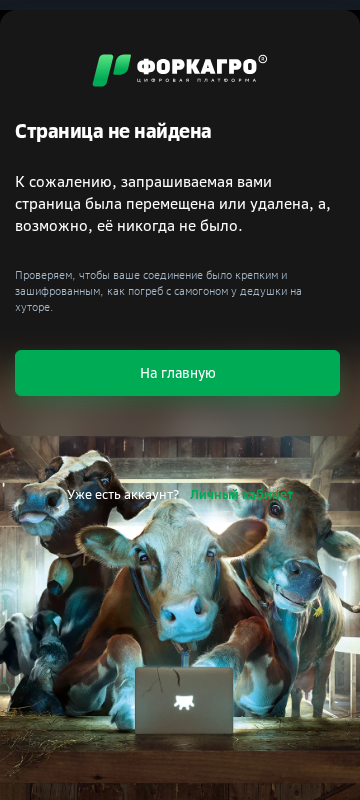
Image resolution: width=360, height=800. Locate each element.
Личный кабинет (241, 494)
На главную (178, 372)
